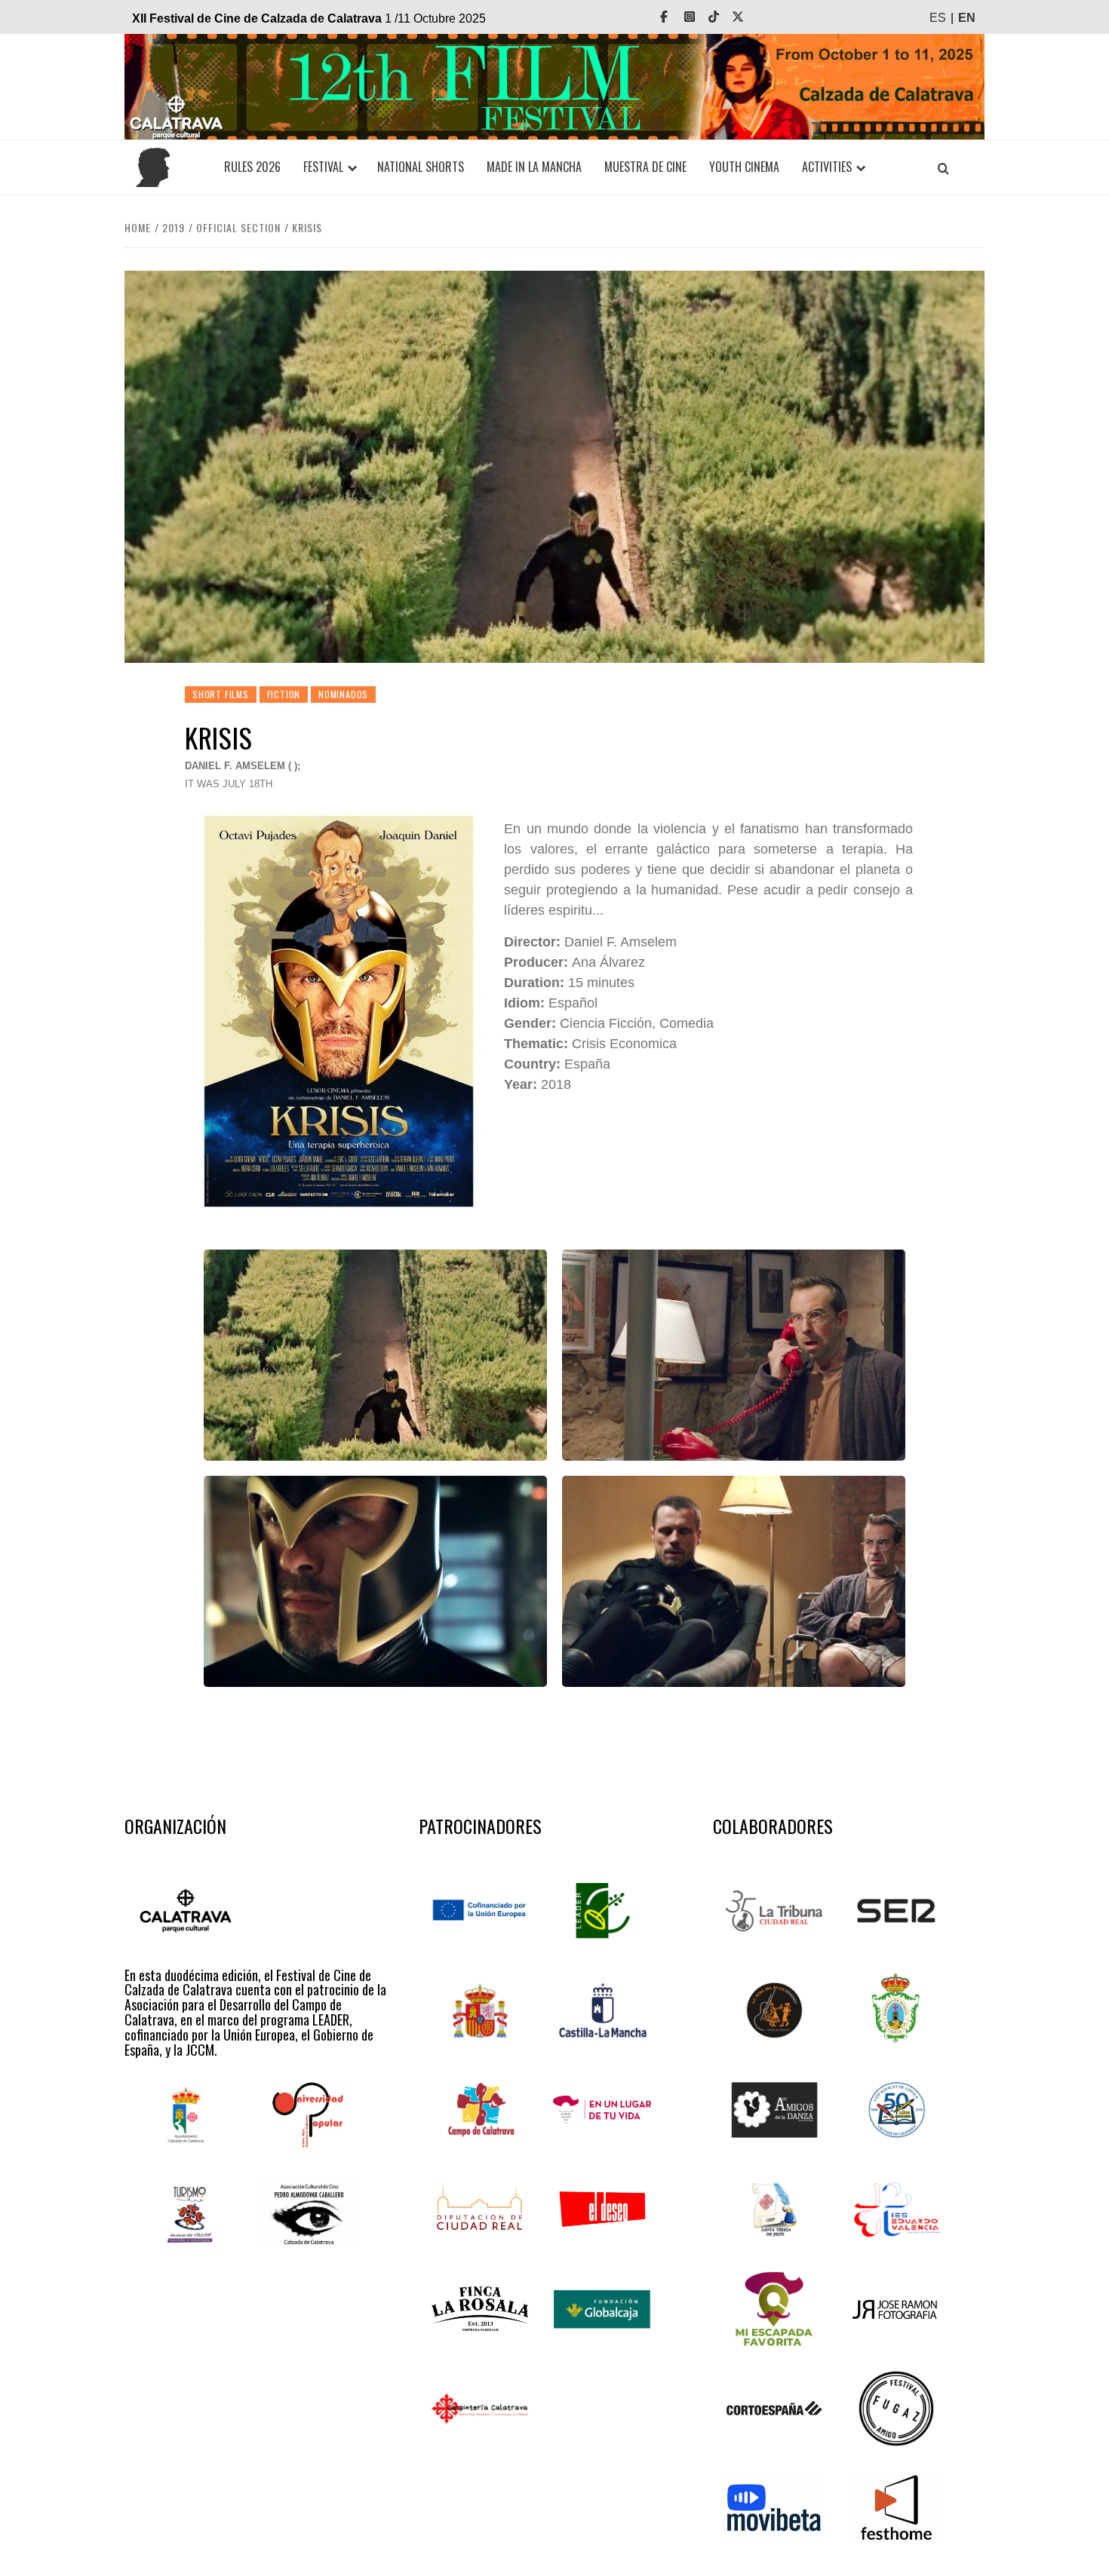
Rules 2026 (252, 167)
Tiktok (724, 17)
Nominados (343, 694)
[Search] (943, 168)
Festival (323, 167)
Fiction (284, 694)
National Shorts (421, 167)
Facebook (674, 17)
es (938, 18)
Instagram (700, 17)
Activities (827, 167)
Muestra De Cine (645, 167)
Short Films (221, 694)
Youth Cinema (744, 167)
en (967, 18)
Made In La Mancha (534, 167)
